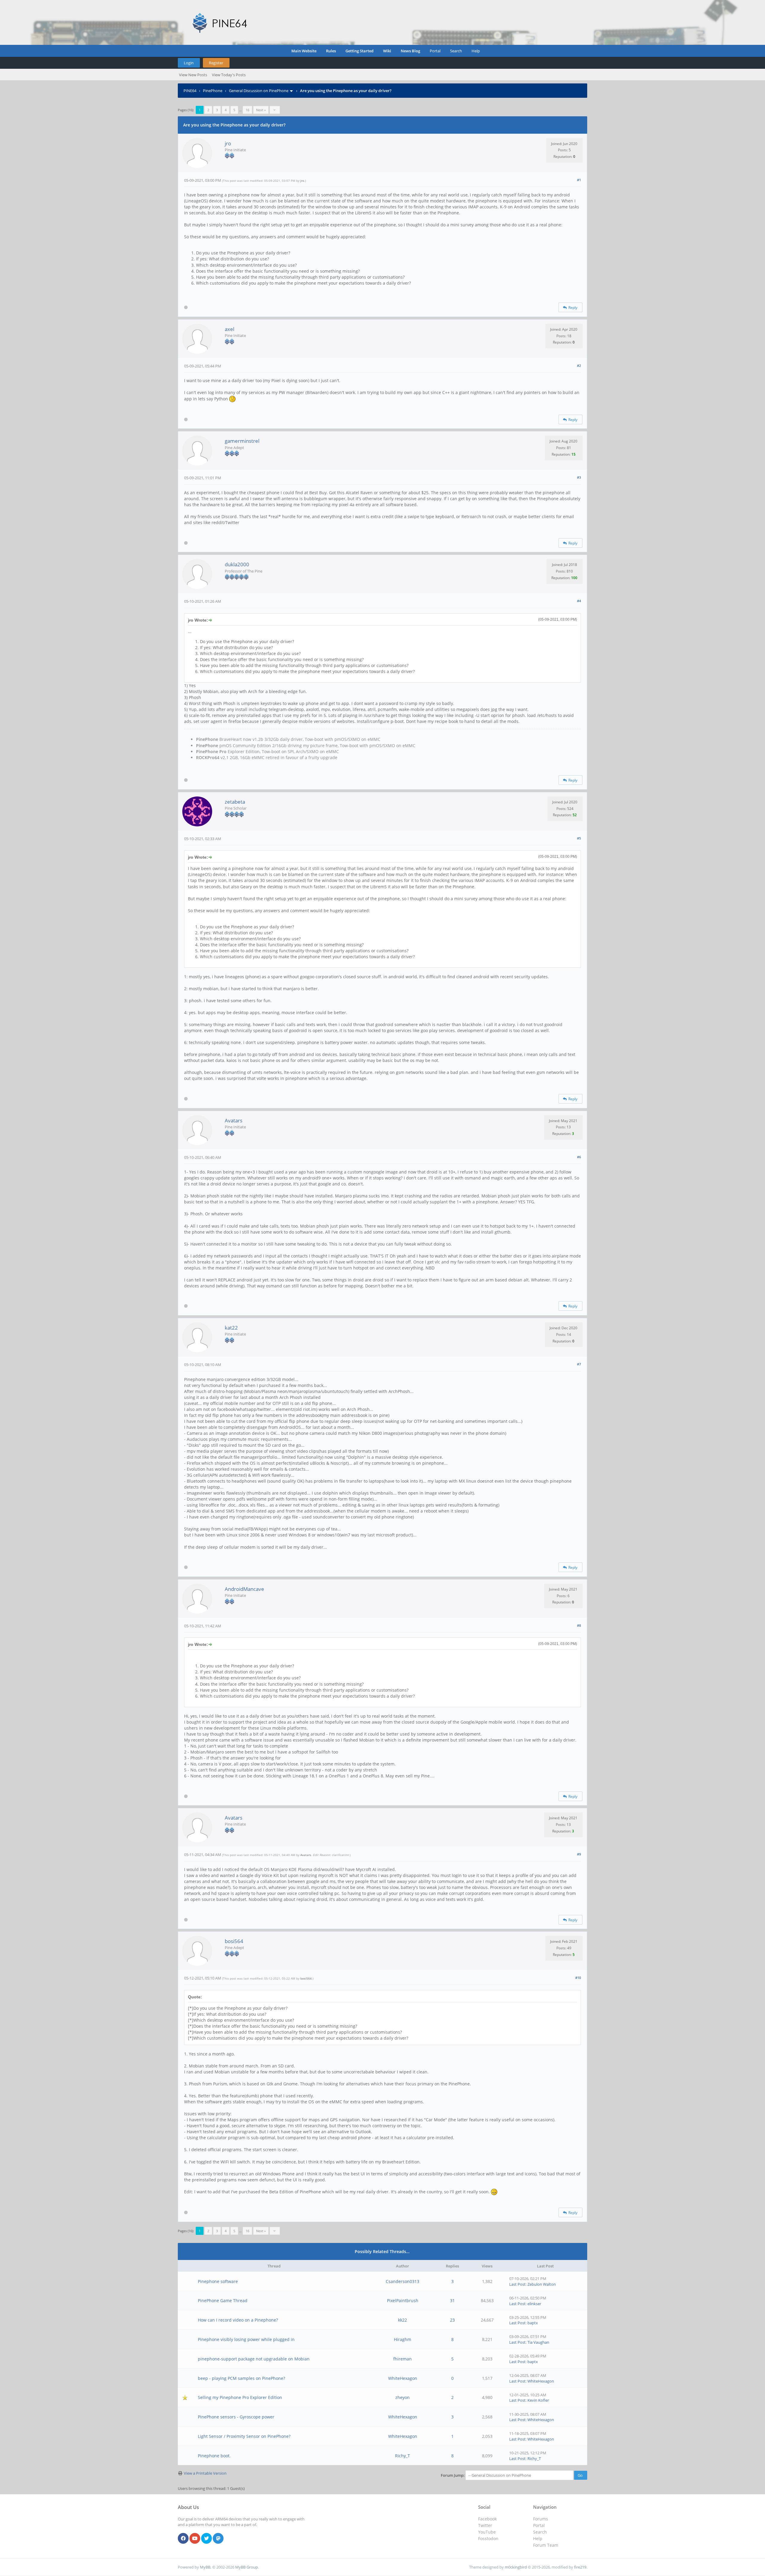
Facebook (487, 2519)
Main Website (304, 51)
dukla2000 (237, 564)
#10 (578, 1978)
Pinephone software (218, 2281)
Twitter (485, 2525)
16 (247, 110)
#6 (579, 1157)
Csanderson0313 (403, 2281)
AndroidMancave (244, 1589)
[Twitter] (206, 2539)
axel (229, 329)
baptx (533, 2323)
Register (216, 63)
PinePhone (213, 91)
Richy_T (403, 2456)
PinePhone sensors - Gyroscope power (236, 2417)
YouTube (487, 2532)
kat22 (231, 1328)
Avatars (234, 1120)
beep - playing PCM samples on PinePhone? (241, 2378)
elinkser (534, 2304)
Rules (331, 51)
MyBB (205, 2567)
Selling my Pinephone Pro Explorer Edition (240, 2397)
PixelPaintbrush (403, 2300)
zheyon (403, 2397)
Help (476, 51)
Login (189, 63)
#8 (579, 1625)
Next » (261, 110)
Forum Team (546, 2545)
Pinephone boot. (214, 2456)
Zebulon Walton (542, 2284)
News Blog (410, 51)
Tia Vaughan (538, 2342)
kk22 (403, 2320)
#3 (579, 477)
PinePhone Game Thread (223, 2300)
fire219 (580, 2567)
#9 (579, 1854)
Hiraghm (403, 2339)
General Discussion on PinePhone (259, 91)
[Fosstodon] (218, 2539)
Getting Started (359, 51)
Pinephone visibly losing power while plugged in (246, 2339)
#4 (579, 601)
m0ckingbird (516, 2567)
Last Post (517, 2284)
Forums (541, 2519)
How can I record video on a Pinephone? (238, 2320)
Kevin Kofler (538, 2400)
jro (228, 143)
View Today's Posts (229, 75)
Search (456, 51)
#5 (579, 838)
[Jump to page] (275, 110)
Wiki (387, 51)
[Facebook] (183, 2539)
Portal (435, 51)
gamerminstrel (242, 441)
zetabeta (235, 802)
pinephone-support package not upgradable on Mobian (254, 2359)
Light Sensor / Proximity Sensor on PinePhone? (244, 2436)
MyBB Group (247, 2567)
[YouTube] (195, 2539)
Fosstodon (488, 2538)
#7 (579, 1364)
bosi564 (234, 1941)
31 (452, 2300)
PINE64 (190, 91)
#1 (579, 180)
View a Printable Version (205, 2473)
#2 (579, 366)
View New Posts (193, 75)
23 (452, 2320)
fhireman (403, 2359)
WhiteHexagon (403, 2378)
